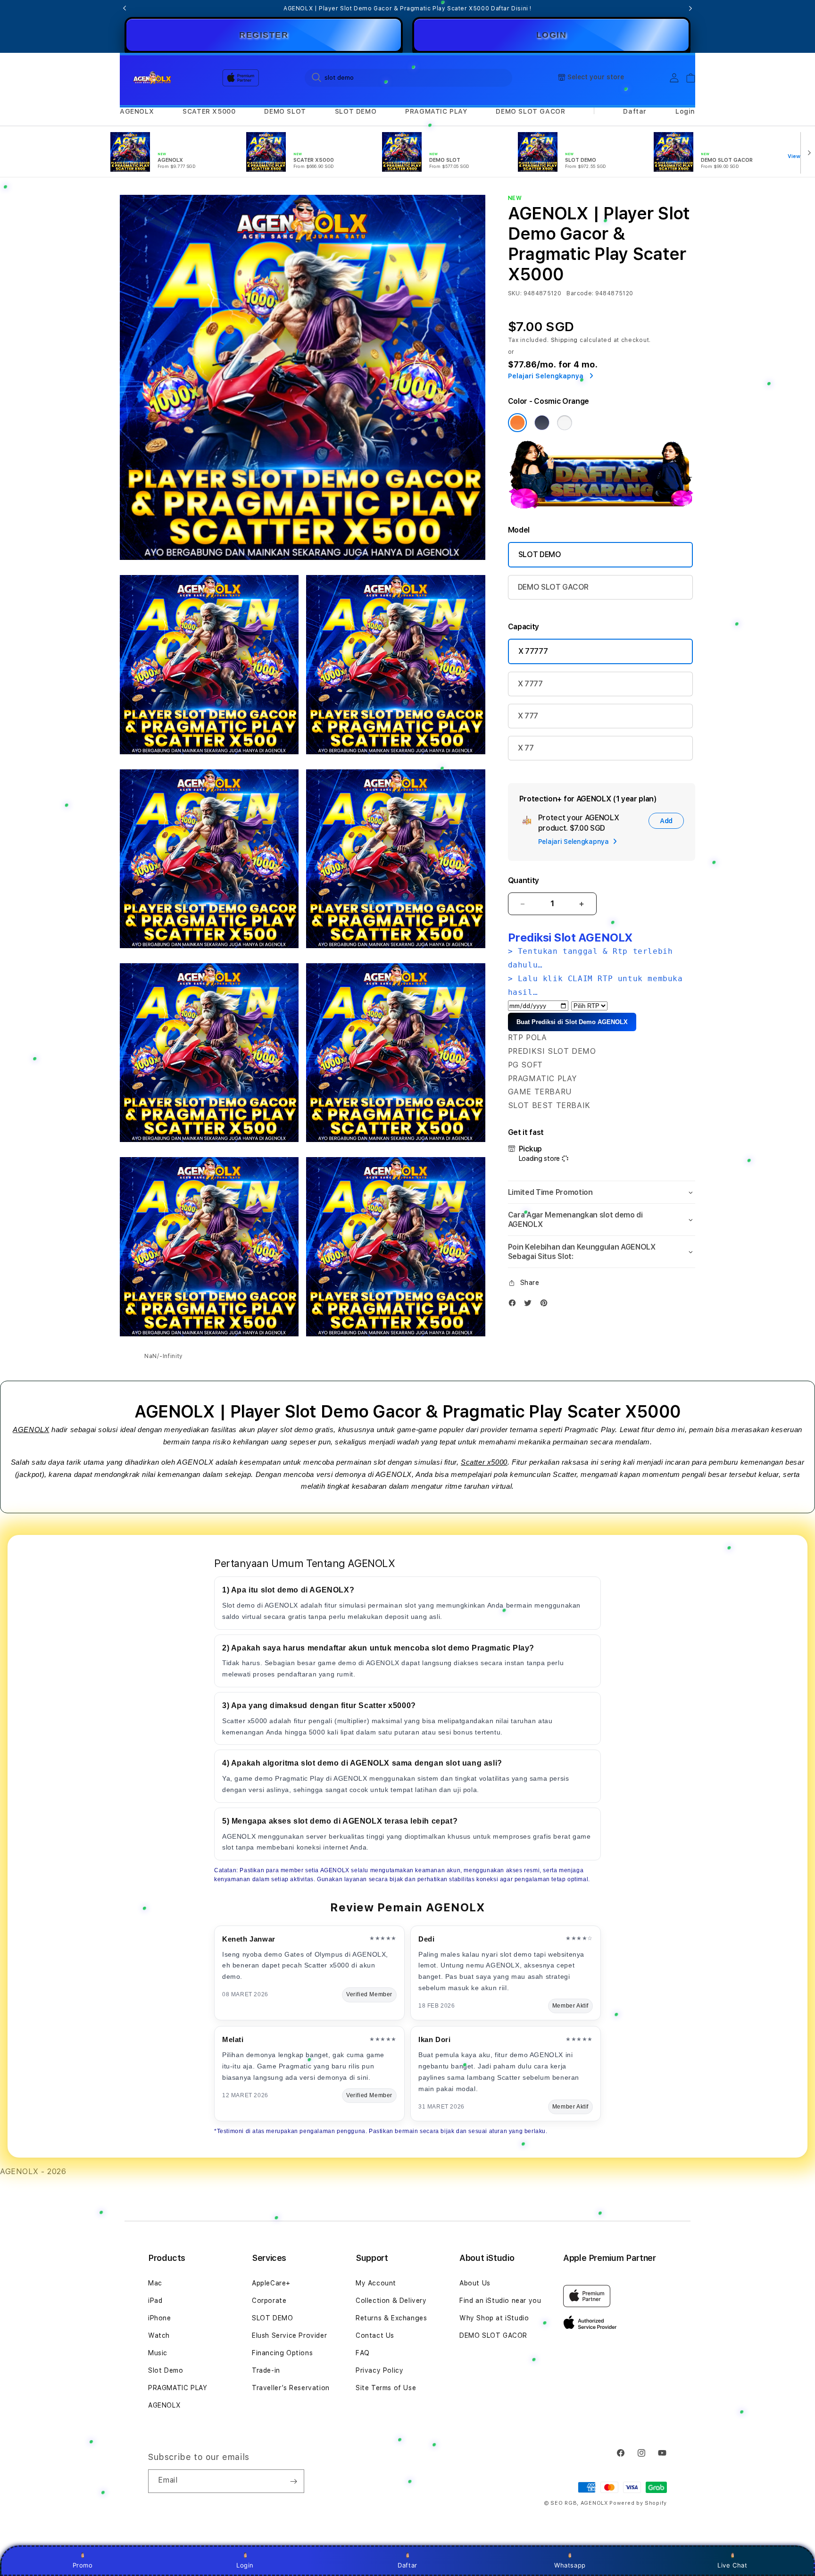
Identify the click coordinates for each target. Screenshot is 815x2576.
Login (245, 2565)
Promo (83, 2565)
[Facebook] (515, 1305)
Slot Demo (166, 2370)
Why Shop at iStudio (494, 2318)
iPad (155, 2301)
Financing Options (282, 2353)
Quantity (524, 880)
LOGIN (552, 35)
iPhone (160, 2318)
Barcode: (580, 293)
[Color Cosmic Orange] (517, 423)
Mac (155, 2283)
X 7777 (530, 684)
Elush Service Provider (289, 2335)
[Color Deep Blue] (542, 423)
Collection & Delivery (391, 2301)
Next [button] (690, 8)
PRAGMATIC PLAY (436, 111)
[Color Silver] (565, 423)
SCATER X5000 (209, 111)
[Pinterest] (546, 1305)
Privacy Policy (379, 2370)
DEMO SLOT (285, 111)
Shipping (565, 340)
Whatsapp (570, 2565)
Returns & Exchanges (391, 2318)
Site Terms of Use (386, 2388)
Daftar (407, 2565)
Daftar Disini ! (511, 8)
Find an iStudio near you (500, 2301)
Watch (159, 2335)
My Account (376, 2283)
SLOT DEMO (356, 111)
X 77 (526, 748)
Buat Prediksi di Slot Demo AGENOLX (572, 1022)
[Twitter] (530, 1305)
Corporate (269, 2301)
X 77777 (533, 651)
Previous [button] (125, 8)
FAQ (363, 2353)
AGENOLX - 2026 (33, 2172)
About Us (475, 2283)
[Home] (153, 78)
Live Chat (732, 2565)
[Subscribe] (293, 2481)
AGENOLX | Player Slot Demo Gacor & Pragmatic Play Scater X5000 (407, 8)
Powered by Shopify (638, 2503)
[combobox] (408, 77)
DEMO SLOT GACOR (530, 111)
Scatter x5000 (484, 1462)
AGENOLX (137, 111)
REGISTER (264, 35)
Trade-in (266, 2370)
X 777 (528, 716)
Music (158, 2353)
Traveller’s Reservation (291, 2388)
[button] (137, 112)
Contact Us (375, 2335)
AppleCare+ (271, 2283)
